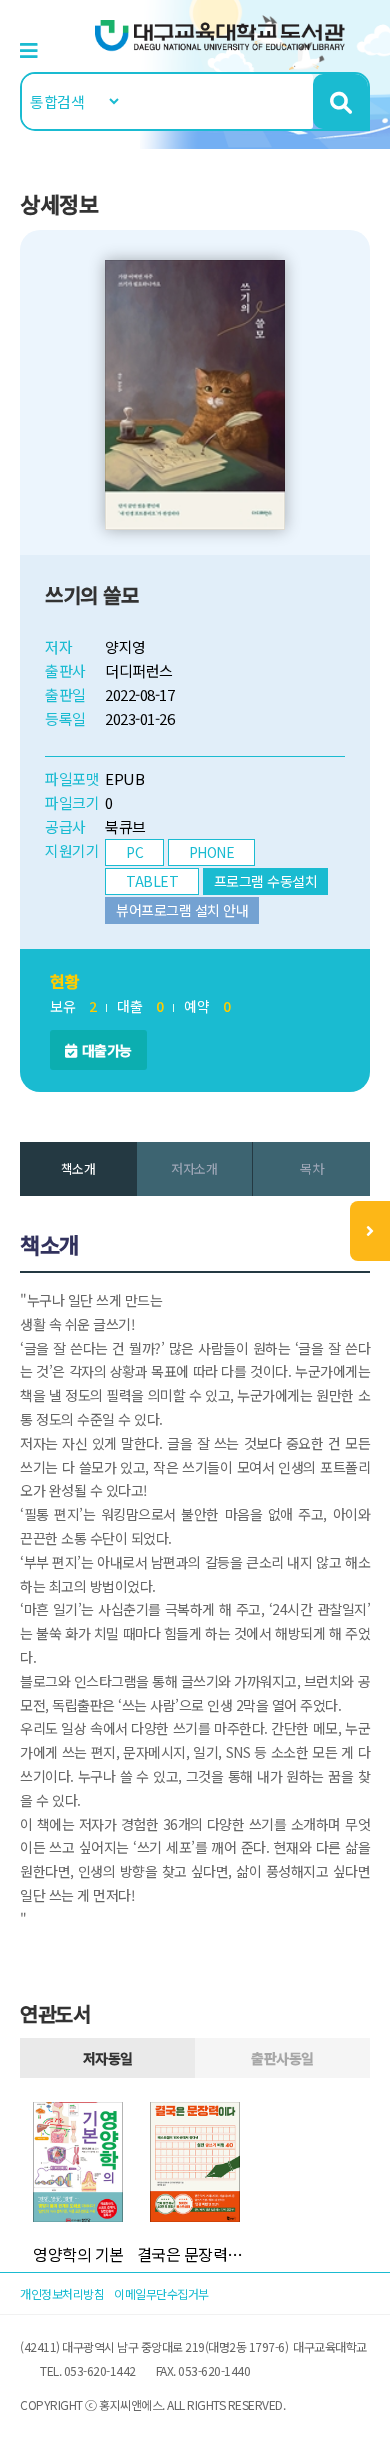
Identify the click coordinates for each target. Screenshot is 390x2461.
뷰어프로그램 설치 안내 (182, 910)
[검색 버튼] (340, 101)
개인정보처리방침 (62, 2293)
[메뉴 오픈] (370, 1231)
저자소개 (194, 1168)
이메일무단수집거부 (161, 2293)
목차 (311, 1168)
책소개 (78, 1168)
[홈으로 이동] (220, 33)
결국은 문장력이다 (195, 2254)
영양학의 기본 (78, 2254)
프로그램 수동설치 (266, 881)
